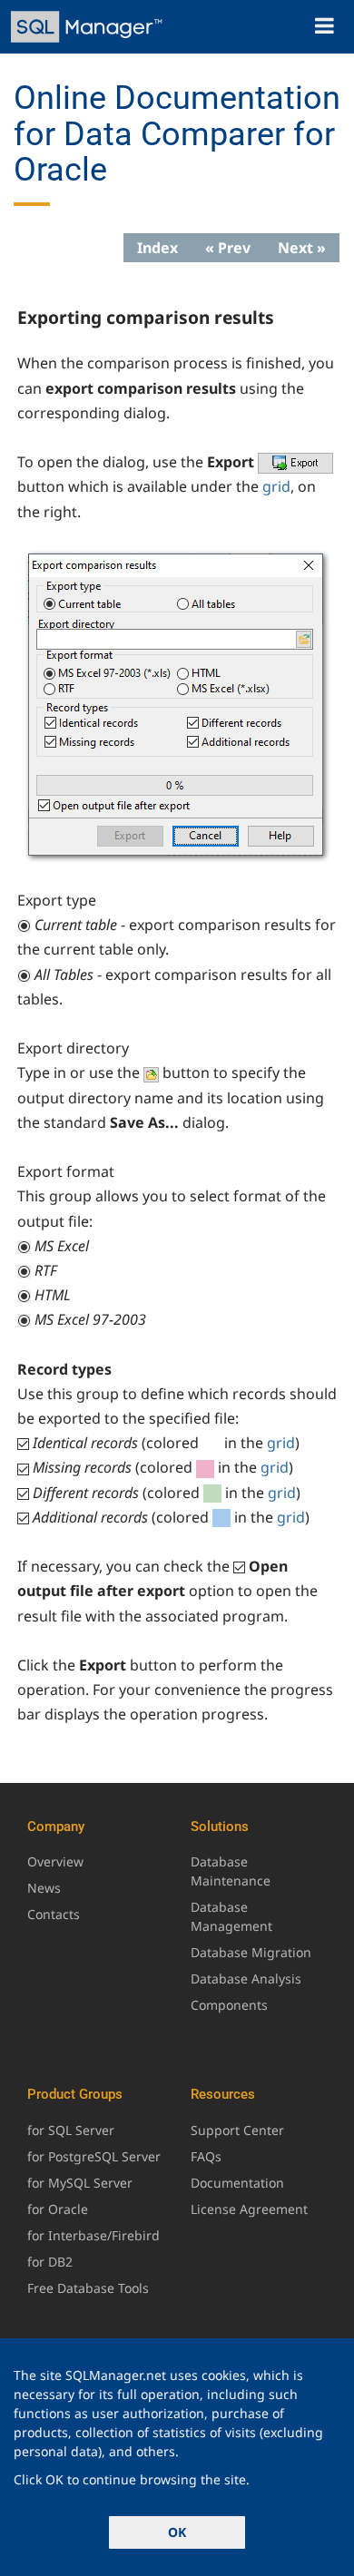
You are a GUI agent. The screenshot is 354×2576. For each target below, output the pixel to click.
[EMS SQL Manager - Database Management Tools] (88, 27)
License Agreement (249, 2209)
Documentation (237, 2183)
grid (276, 486)
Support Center (237, 2130)
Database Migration (251, 1952)
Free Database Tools (88, 2288)
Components (229, 2005)
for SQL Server (71, 2130)
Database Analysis (246, 1979)
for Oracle (58, 2209)
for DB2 (50, 2262)
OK (177, 2532)
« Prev (228, 248)
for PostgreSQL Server (94, 2156)
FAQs (206, 2156)
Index (157, 248)
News (44, 1888)
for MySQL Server (80, 2183)
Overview (55, 1861)
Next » (302, 248)
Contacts (54, 1914)
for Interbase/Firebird (93, 2235)
